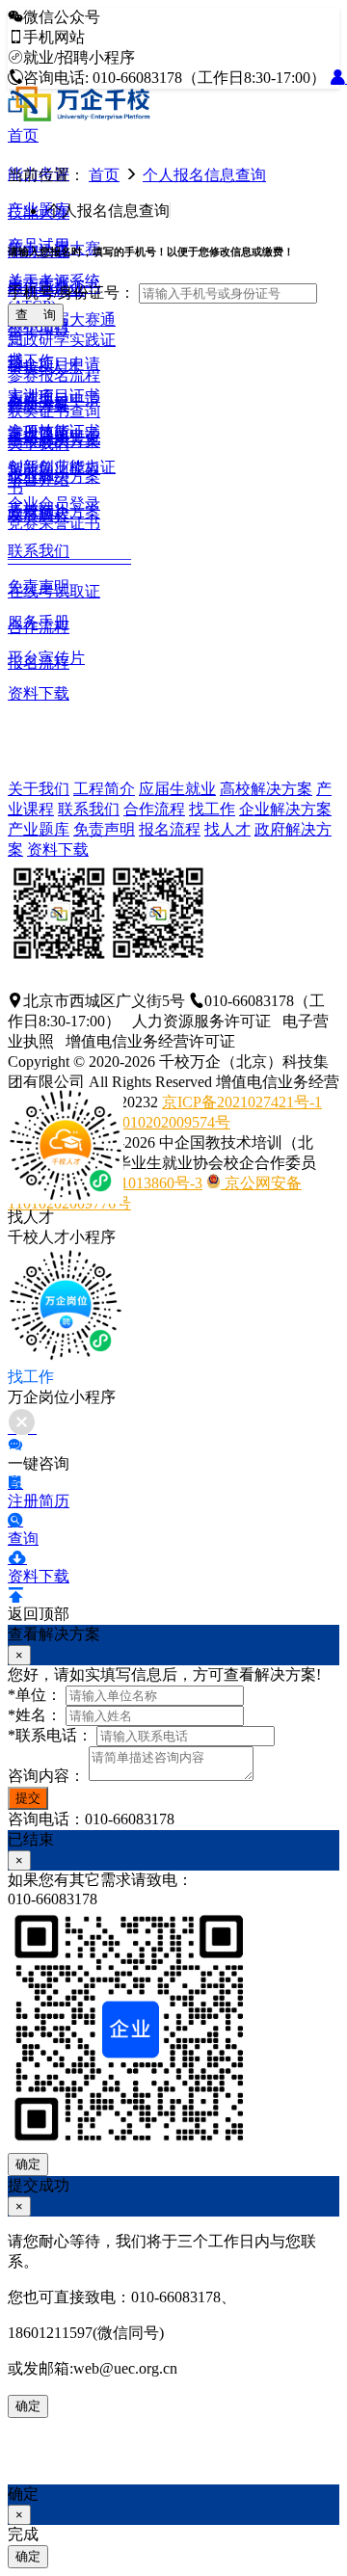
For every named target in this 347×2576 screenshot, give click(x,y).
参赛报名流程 (54, 375)
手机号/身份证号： (71, 292)
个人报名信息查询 (204, 175)
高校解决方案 (266, 789)
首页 (23, 135)
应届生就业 (177, 789)
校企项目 (39, 328)
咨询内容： (46, 1776)
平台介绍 (39, 479)
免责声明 (39, 586)
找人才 (227, 829)
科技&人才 (44, 367)
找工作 (212, 809)
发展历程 (39, 515)
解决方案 (39, 405)
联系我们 (39, 551)
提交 (28, 1798)
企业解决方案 (285, 809)
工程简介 (104, 789)
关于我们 (39, 444)
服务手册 (39, 622)
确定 (28, 2164)
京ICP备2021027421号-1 (242, 1102)
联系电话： (50, 1735)
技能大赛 (39, 212)
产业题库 (39, 829)
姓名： (35, 1715)
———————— (69, 558)
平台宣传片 (46, 658)
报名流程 (170, 829)
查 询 (36, 315)
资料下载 (39, 693)
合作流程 (154, 809)
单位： (35, 1695)
